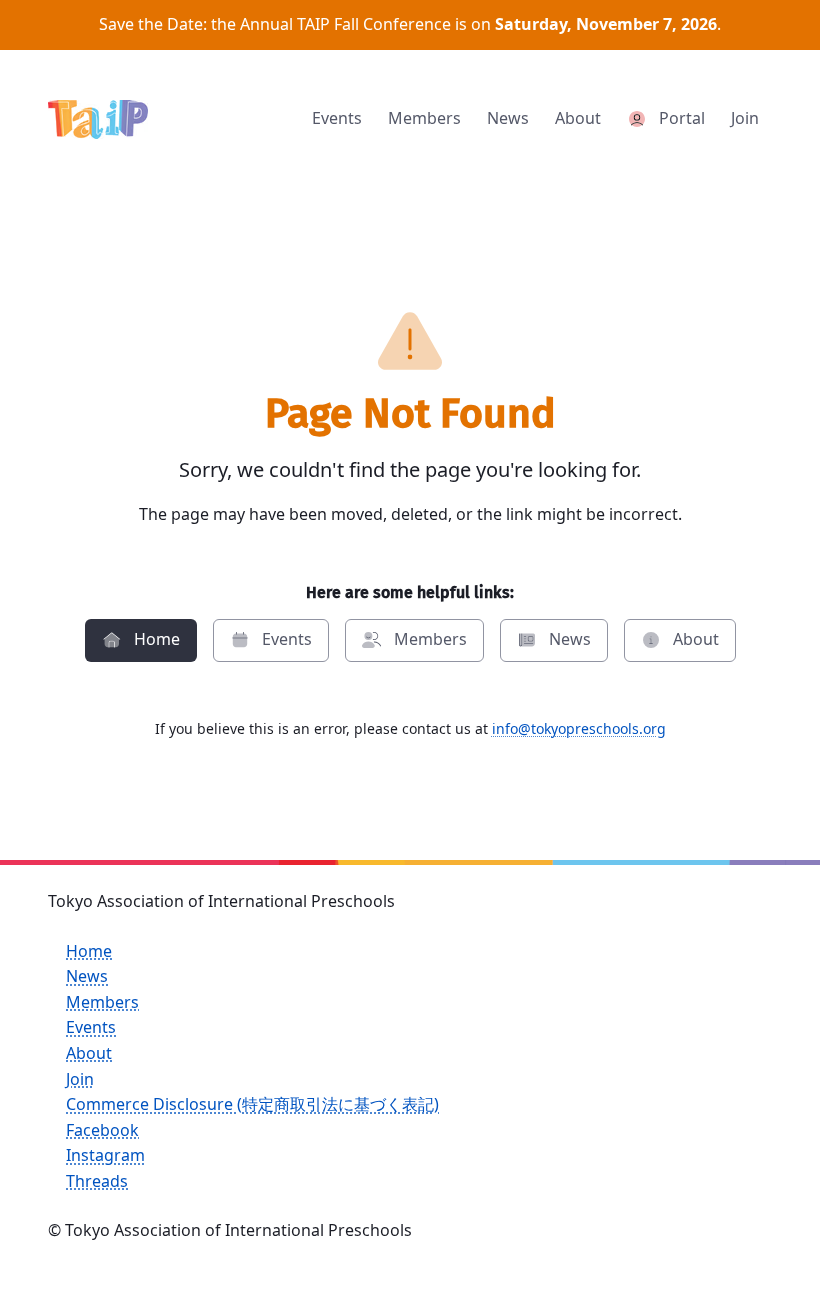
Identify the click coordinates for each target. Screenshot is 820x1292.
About (89, 1053)
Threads (97, 1181)
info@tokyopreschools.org (579, 728)
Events (91, 1027)
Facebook (102, 1130)
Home (89, 951)
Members (102, 1002)
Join (80, 1079)
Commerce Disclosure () (252, 1104)
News (87, 976)
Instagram (105, 1155)
